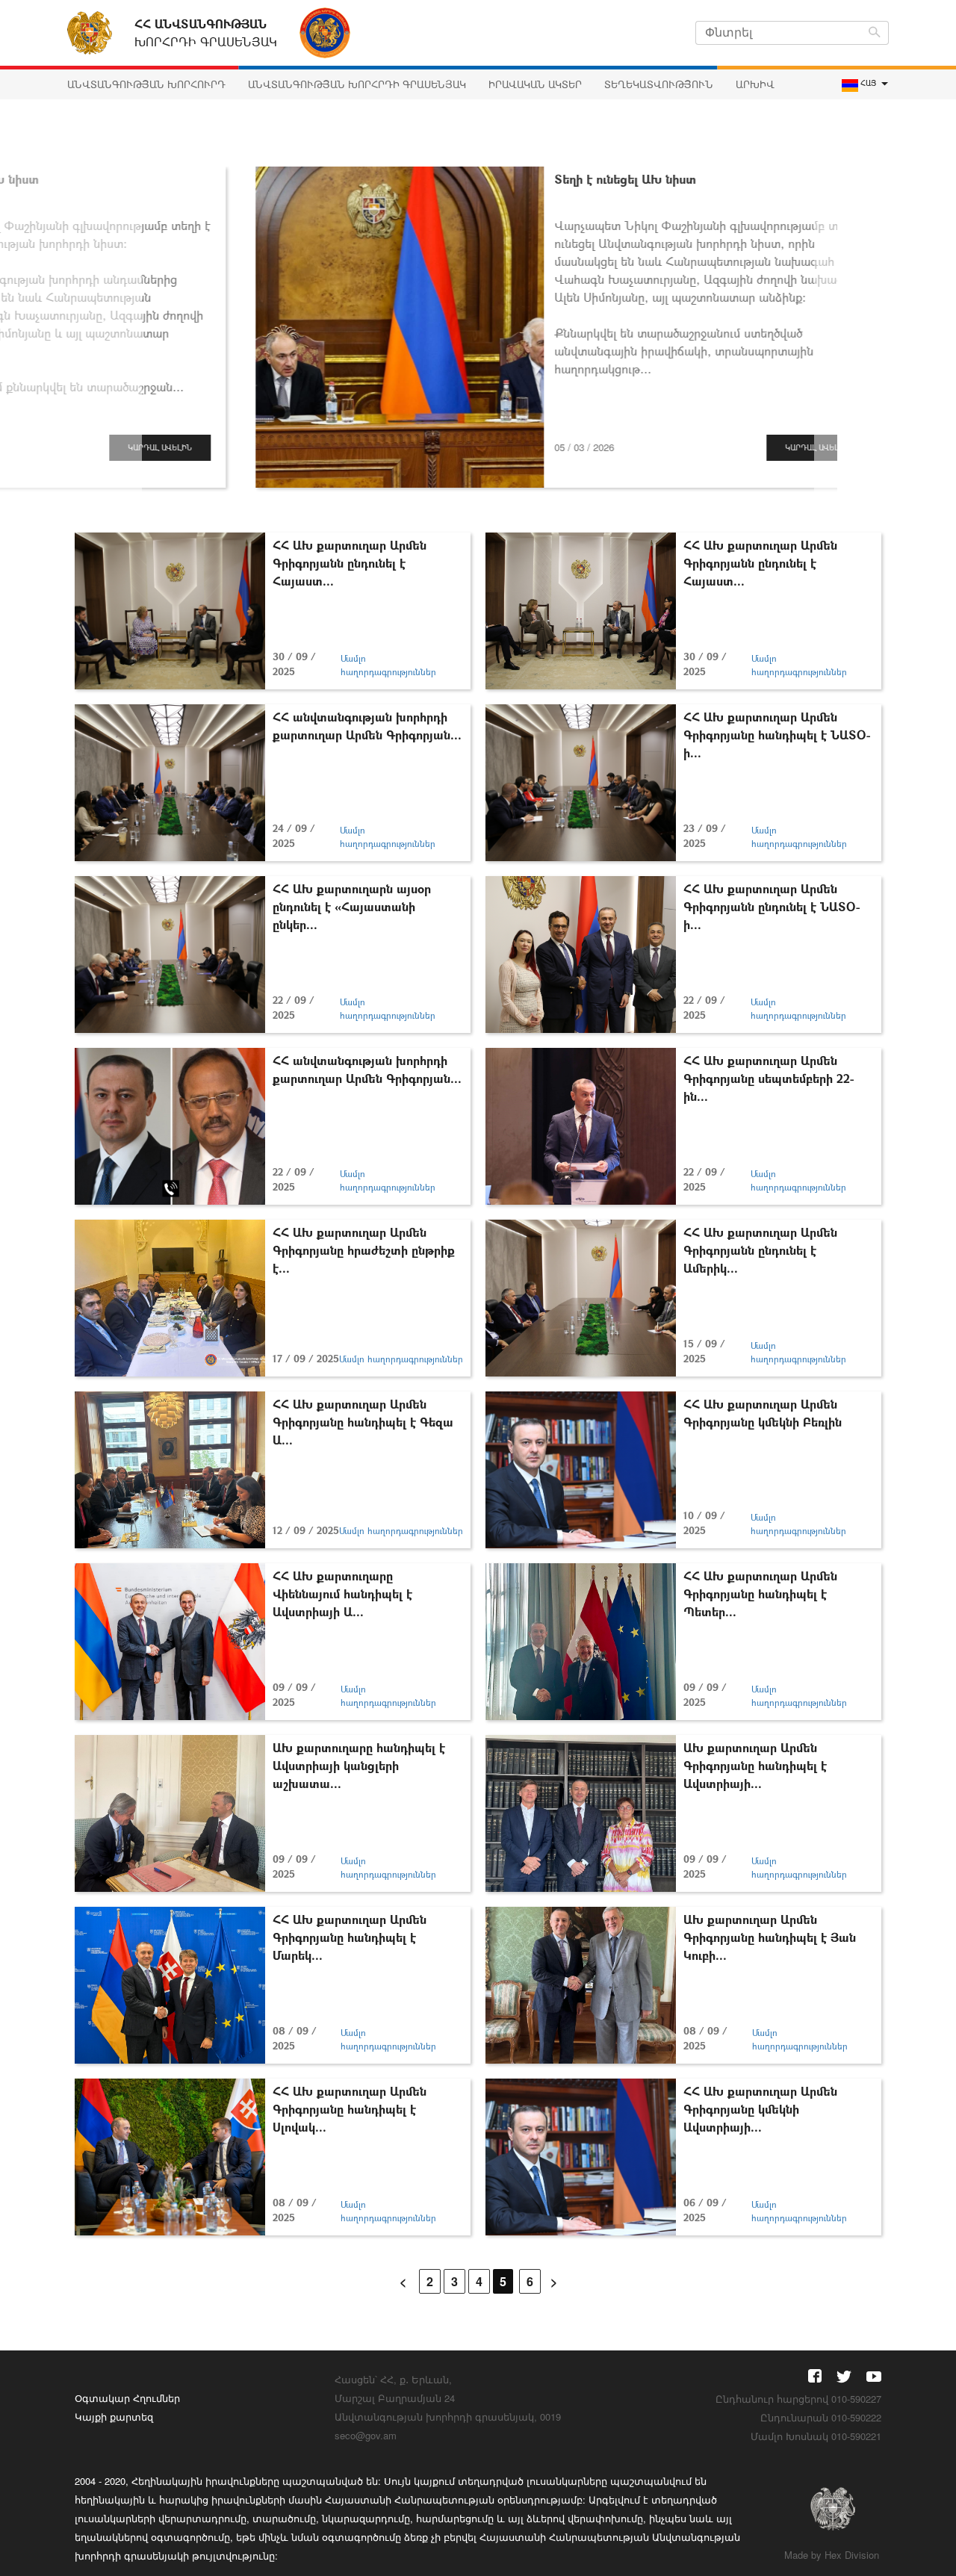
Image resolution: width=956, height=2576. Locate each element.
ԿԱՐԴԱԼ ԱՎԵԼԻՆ (726, 447)
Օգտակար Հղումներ (127, 2398)
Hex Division (852, 2555)
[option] (478, 327)
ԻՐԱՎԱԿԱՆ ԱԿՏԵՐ (535, 84)
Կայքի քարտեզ (114, 2417)
